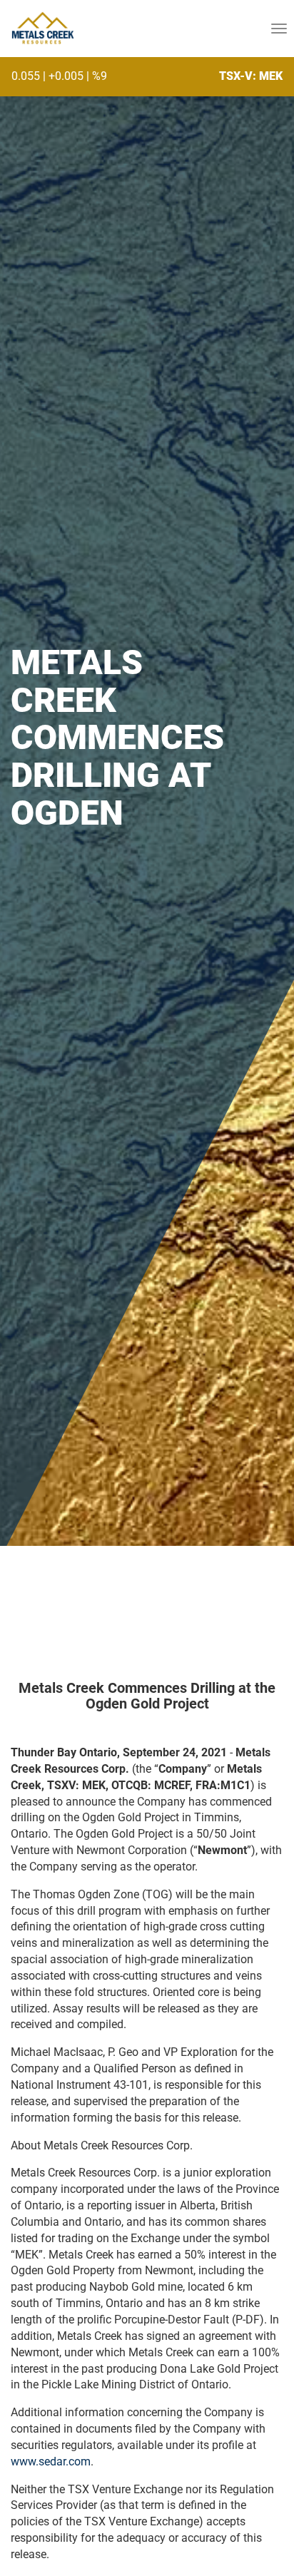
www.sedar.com (51, 2462)
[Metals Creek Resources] (42, 29)
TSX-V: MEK (251, 76)
